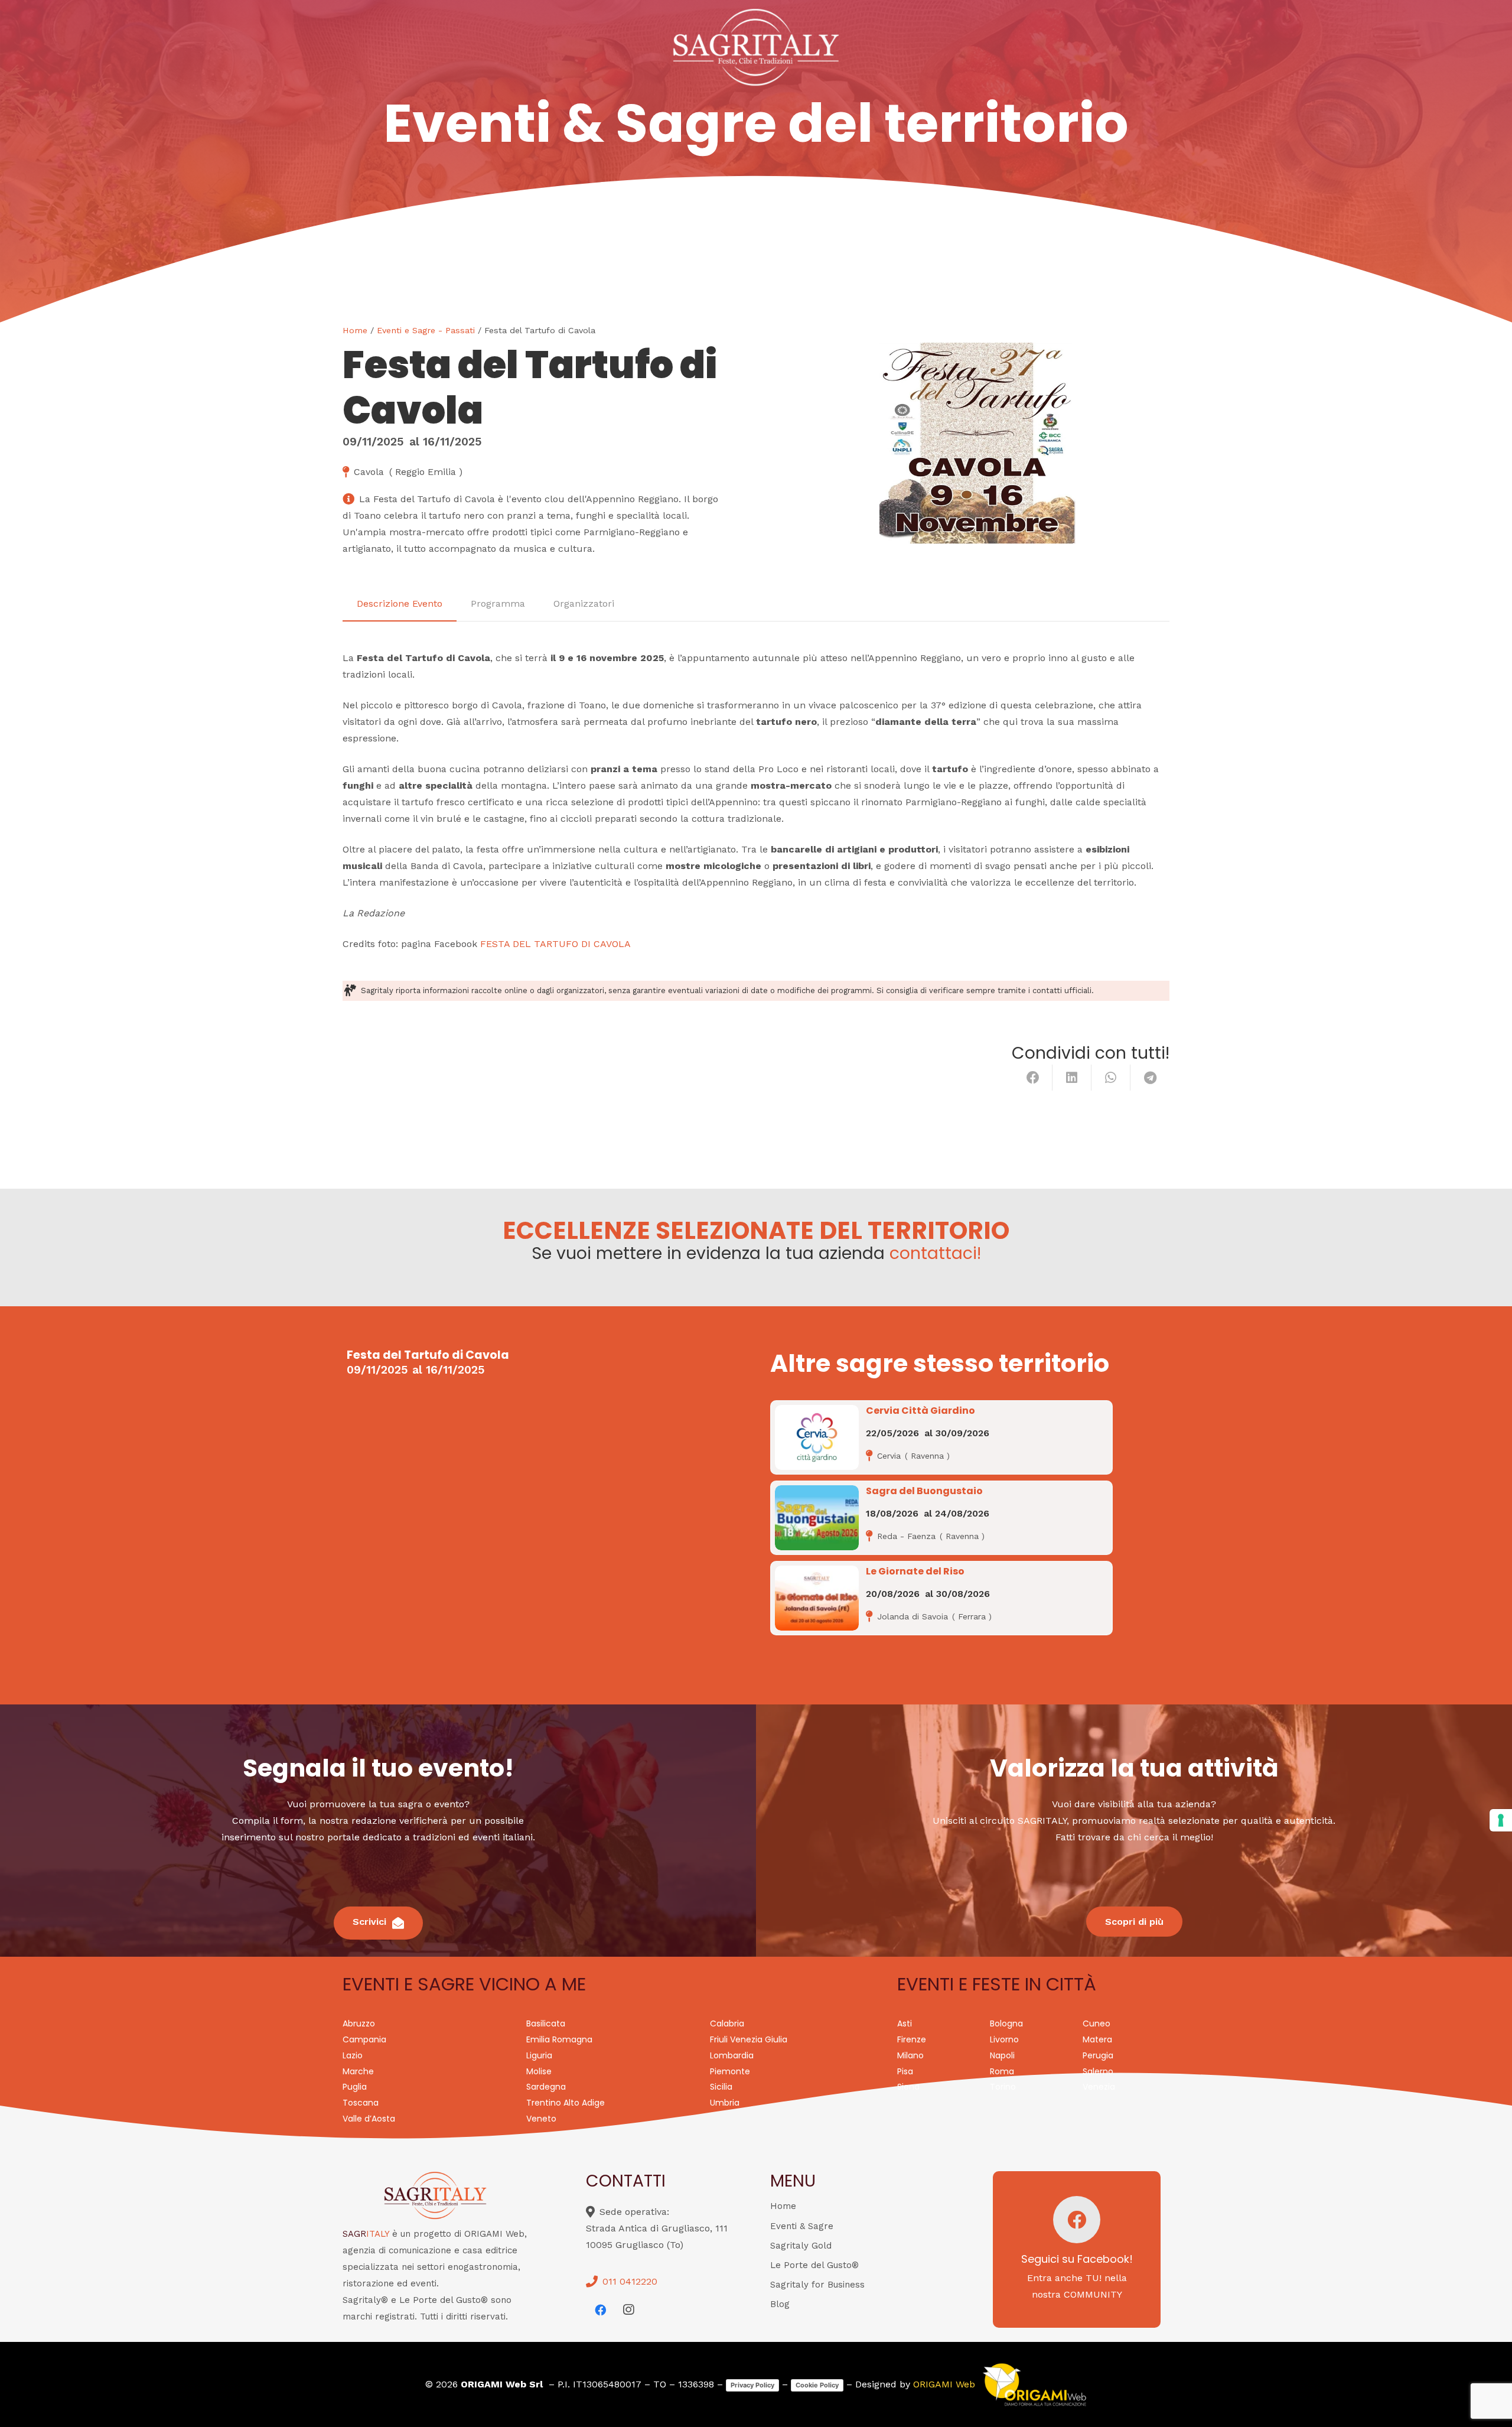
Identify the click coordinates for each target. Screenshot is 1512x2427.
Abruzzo (359, 2023)
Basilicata (546, 2023)
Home (355, 330)
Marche (358, 2071)
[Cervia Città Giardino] (817, 1437)
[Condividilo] (1033, 1078)
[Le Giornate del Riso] (817, 1598)
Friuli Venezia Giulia (749, 2039)
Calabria (727, 2023)
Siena (908, 2087)
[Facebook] (600, 2310)
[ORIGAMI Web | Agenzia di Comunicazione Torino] (1034, 2384)
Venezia (1099, 2087)
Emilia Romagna (707, 209)
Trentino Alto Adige (566, 2103)
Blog (780, 2304)
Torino (1003, 2087)
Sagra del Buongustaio (924, 1491)
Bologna (1006, 2023)
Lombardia (732, 2055)
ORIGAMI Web (944, 2384)
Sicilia (721, 2087)
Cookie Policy (817, 2385)
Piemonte (730, 2071)
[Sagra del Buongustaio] (817, 1518)
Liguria (539, 2055)
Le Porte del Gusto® (814, 2265)
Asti (905, 2023)
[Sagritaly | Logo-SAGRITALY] (756, 47)
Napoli (1002, 2055)
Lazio (353, 2055)
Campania (364, 2039)
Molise (539, 2071)
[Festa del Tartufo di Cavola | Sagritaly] (970, 443)
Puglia (355, 2087)
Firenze (912, 2039)
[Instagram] (628, 2310)
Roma (1002, 2071)
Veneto (541, 2119)
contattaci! (935, 1253)
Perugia (1098, 2055)
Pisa (905, 2071)
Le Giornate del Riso (915, 1571)
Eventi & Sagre (802, 2226)
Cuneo (1096, 2023)
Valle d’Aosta (369, 2119)
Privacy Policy (752, 2385)
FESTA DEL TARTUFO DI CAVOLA (555, 944)
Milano (910, 2055)
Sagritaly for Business (817, 2285)
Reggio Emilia (813, 209)
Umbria (725, 2103)
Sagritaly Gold (801, 2246)
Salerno (1098, 2071)
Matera (1097, 2039)
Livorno (1004, 2039)
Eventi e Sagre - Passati (426, 330)
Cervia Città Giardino (920, 1411)
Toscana (361, 2103)
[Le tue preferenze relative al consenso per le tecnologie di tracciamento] (1501, 1820)
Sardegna (546, 2087)
